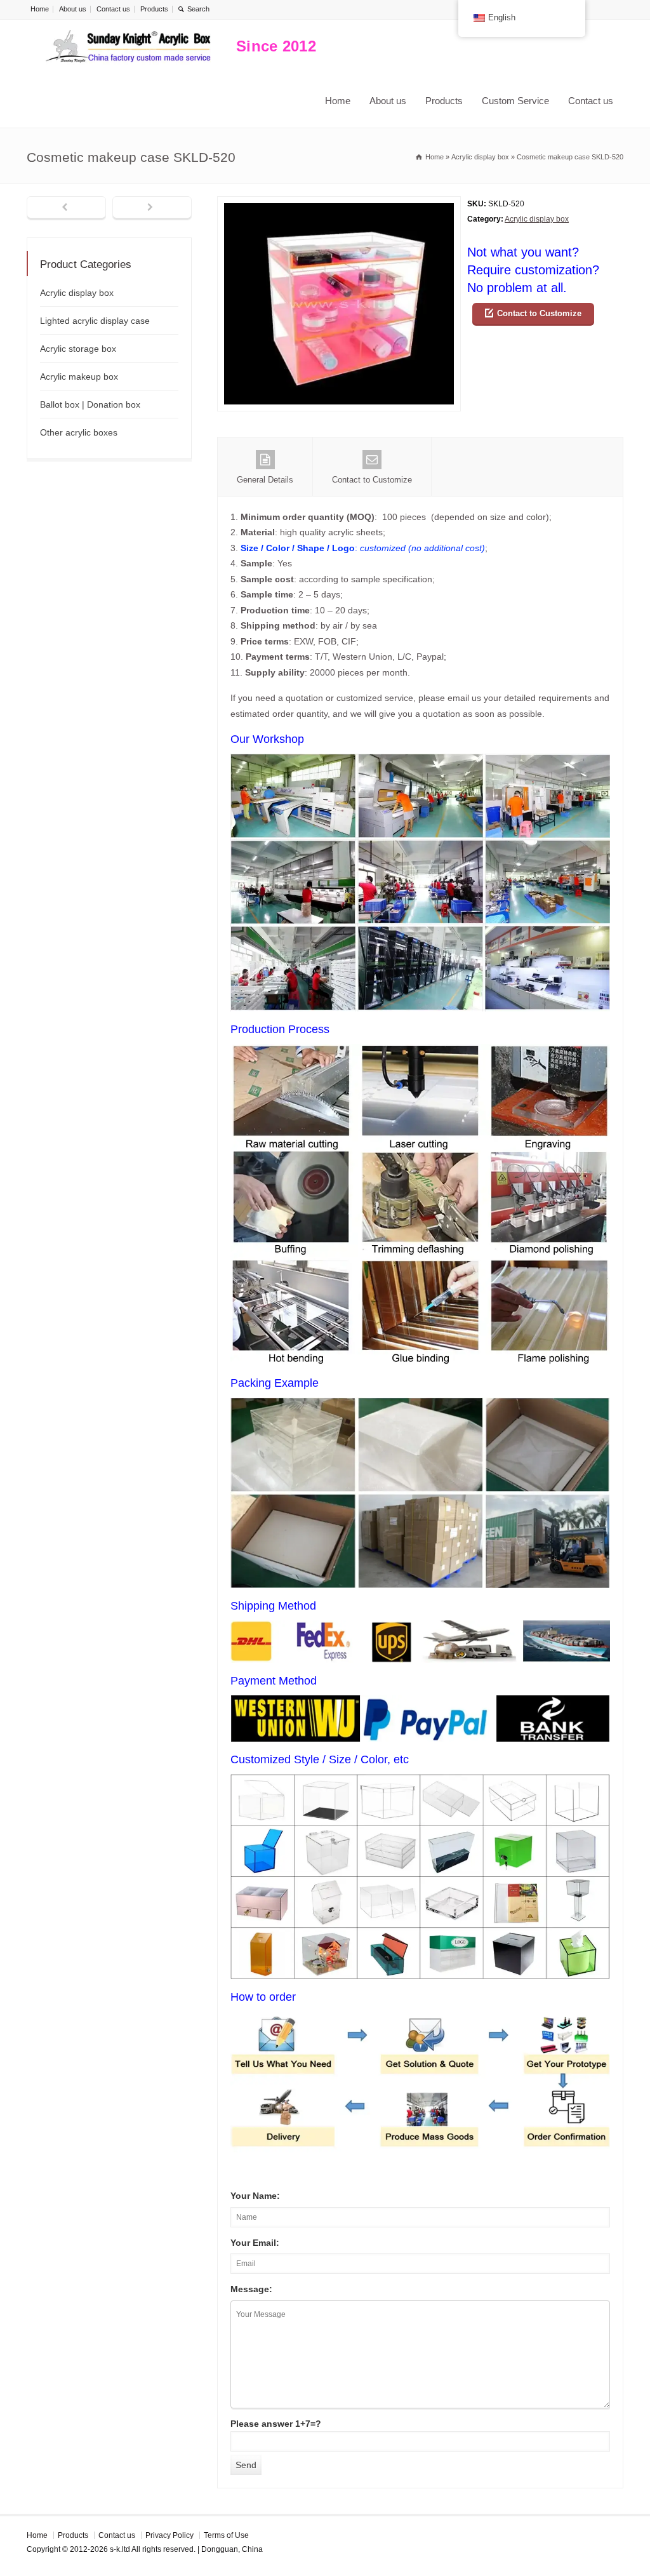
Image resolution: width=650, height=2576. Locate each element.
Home (40, 9)
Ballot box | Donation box (90, 404)
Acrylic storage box (78, 349)
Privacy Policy (169, 2535)
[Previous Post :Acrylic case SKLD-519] (66, 208)
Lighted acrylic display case (95, 321)
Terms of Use (226, 2535)
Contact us (113, 9)
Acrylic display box (537, 219)
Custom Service (515, 101)
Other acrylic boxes (79, 432)
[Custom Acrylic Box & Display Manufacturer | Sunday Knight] (128, 47)
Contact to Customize (539, 313)
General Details (265, 480)
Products (154, 9)
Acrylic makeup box (79, 377)
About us (73, 9)
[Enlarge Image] (339, 204)
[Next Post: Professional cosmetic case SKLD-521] (152, 208)
